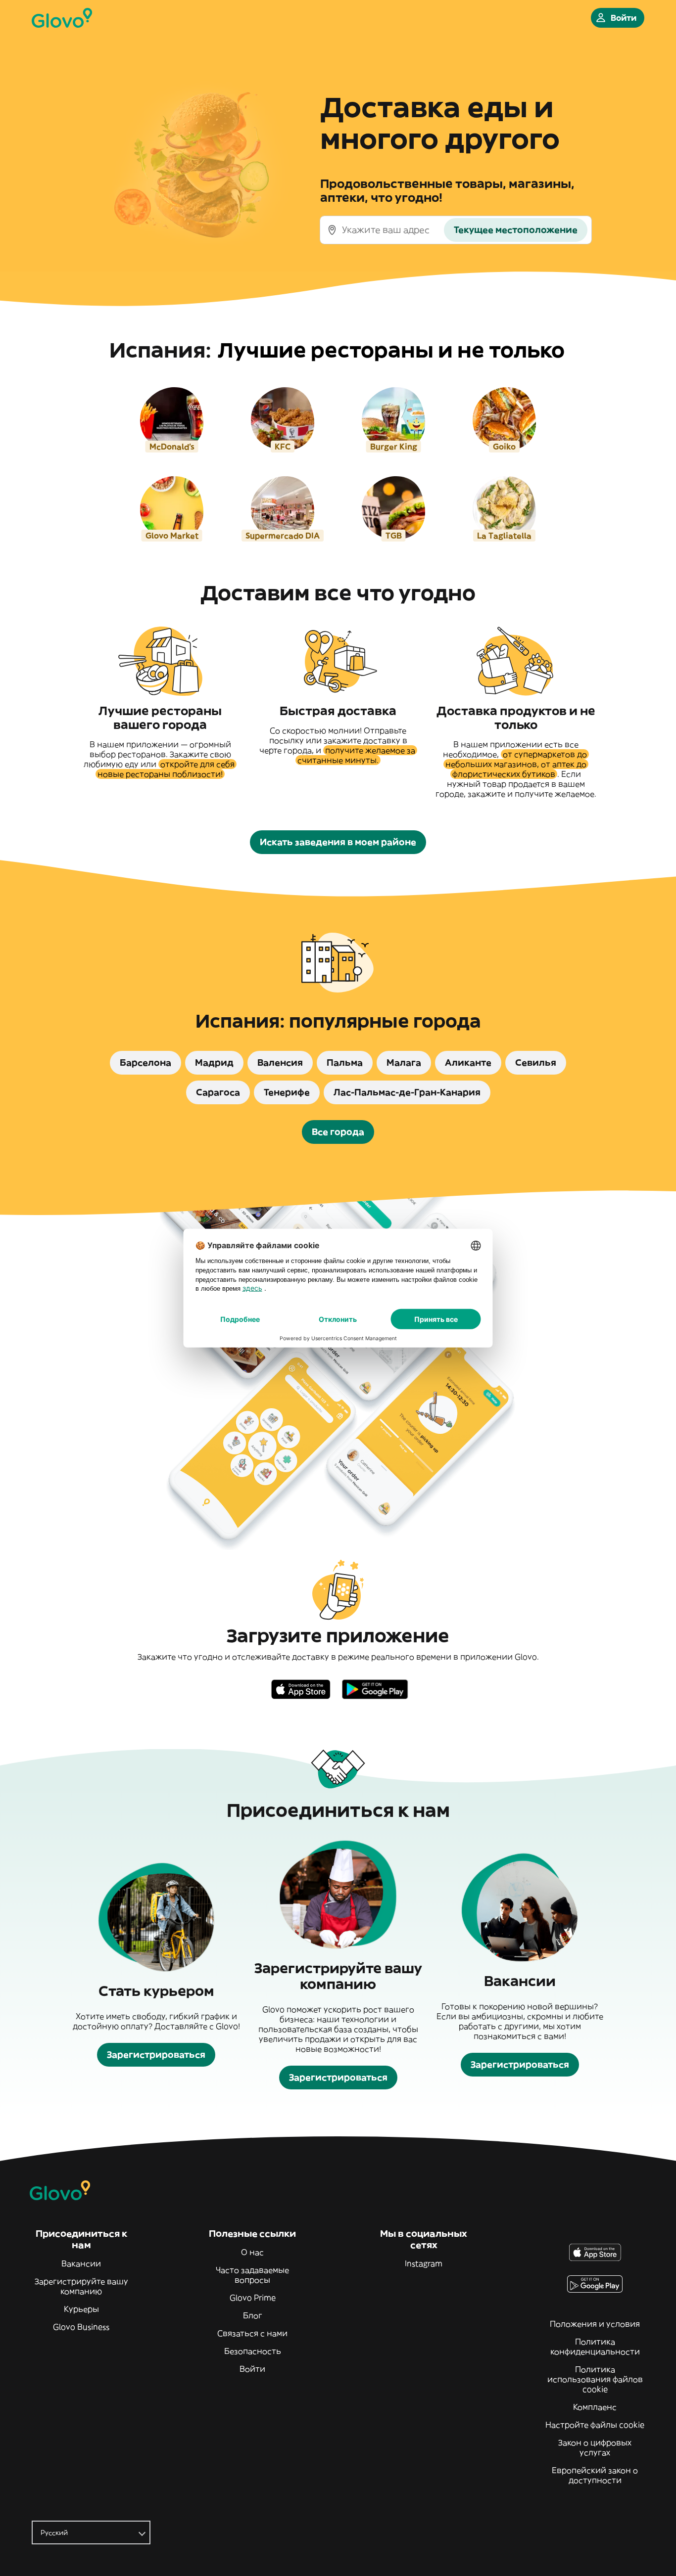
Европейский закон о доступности (595, 2475)
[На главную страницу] (62, 18)
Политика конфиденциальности (595, 2347)
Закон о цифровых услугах (595, 2447)
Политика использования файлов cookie (595, 2379)
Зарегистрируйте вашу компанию (81, 2286)
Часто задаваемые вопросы (252, 2275)
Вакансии (81, 2263)
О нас (252, 2252)
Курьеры (81, 2309)
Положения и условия (595, 2324)
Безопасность (253, 2351)
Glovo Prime (253, 2298)
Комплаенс (595, 2407)
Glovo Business (81, 2327)
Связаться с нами (252, 2333)
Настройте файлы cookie (595, 2425)
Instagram (424, 2263)
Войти (252, 2369)
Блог (253, 2315)
